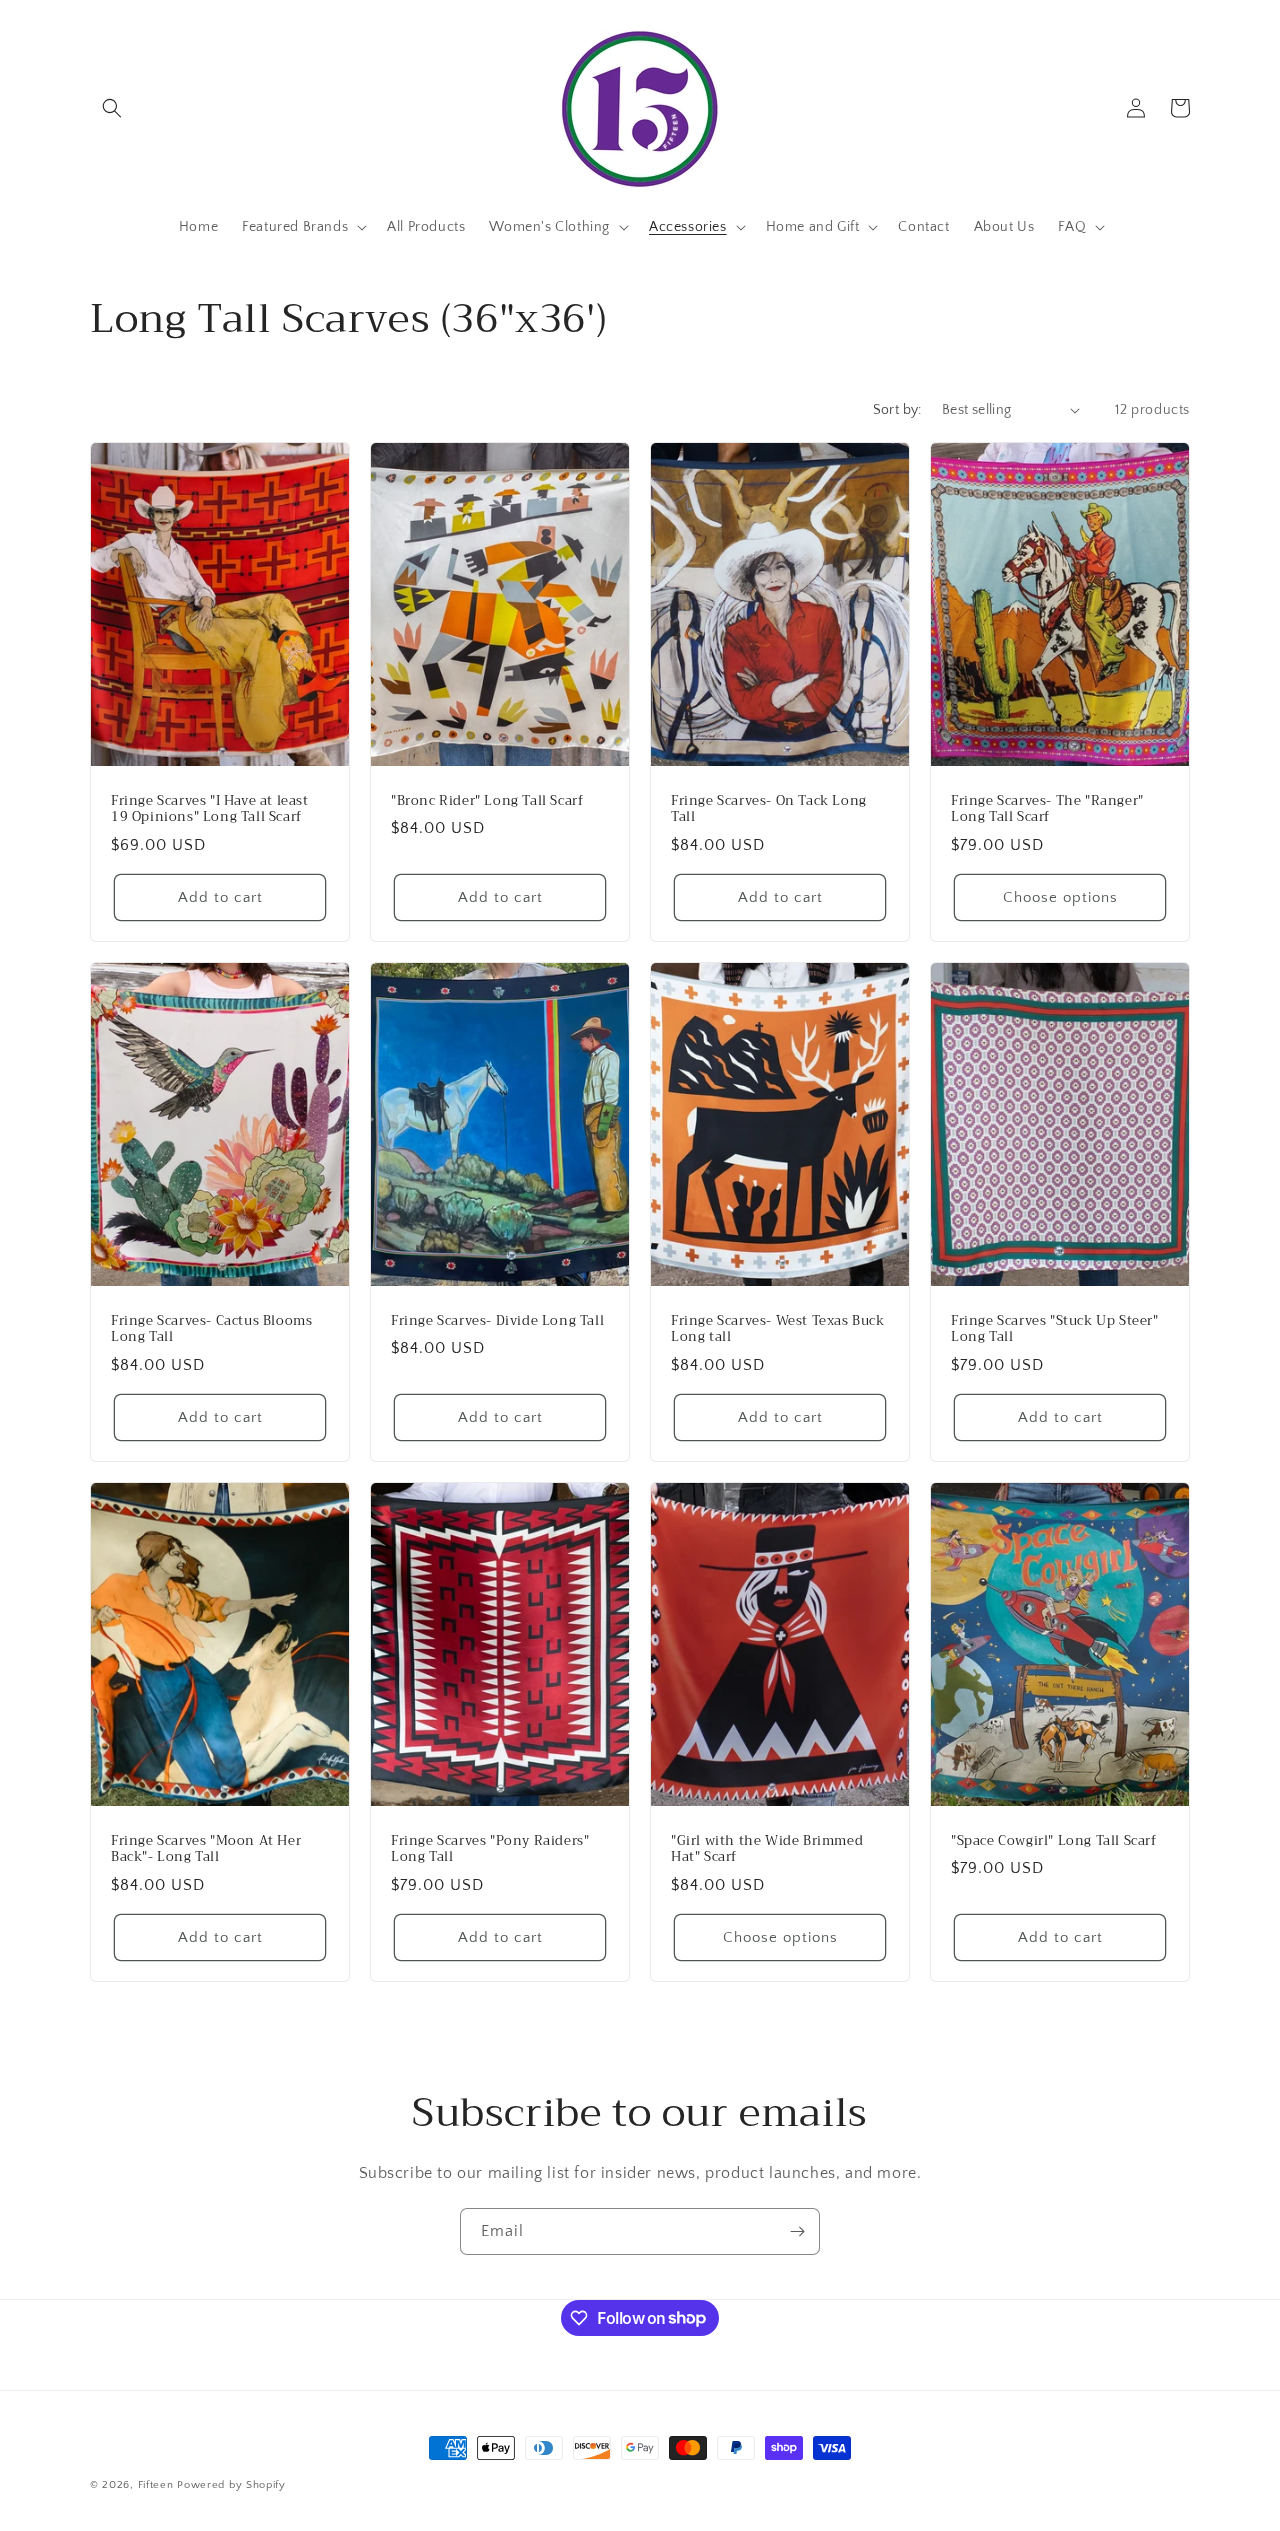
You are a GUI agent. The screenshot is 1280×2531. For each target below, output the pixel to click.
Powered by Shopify (231, 2485)
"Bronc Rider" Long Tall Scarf (487, 800)
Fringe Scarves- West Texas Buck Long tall (778, 1329)
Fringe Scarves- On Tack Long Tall (769, 809)
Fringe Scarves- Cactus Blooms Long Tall (211, 1329)
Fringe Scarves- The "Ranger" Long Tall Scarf (1047, 809)
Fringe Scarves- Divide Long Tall (497, 1320)
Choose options (1060, 896)
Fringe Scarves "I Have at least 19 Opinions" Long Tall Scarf (210, 809)
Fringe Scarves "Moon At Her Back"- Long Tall (206, 1850)
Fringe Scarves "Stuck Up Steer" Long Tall (1055, 1329)
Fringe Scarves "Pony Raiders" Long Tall (490, 1850)
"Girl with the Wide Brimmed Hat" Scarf (767, 1850)
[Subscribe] (797, 2231)
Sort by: (897, 410)
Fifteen (156, 2485)
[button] (112, 108)
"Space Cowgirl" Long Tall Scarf (1054, 1841)
